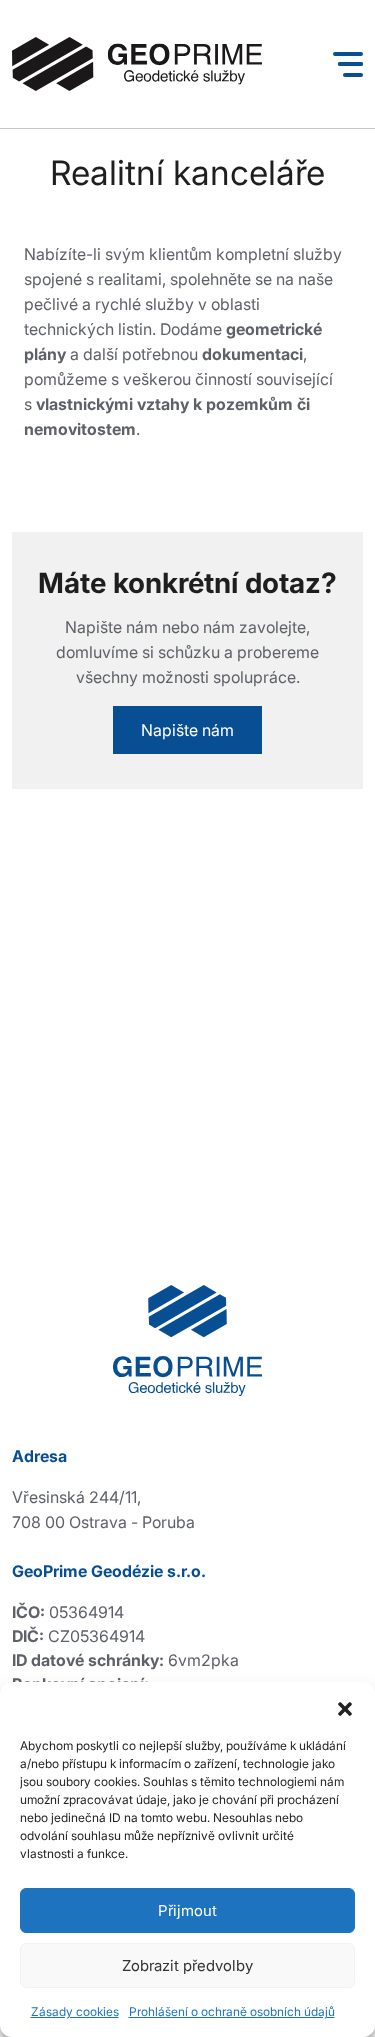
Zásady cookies (75, 2011)
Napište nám (187, 730)
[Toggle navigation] (348, 64)
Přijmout (187, 1910)
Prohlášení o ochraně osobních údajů (232, 2011)
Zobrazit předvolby (187, 1965)
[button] (345, 1707)
